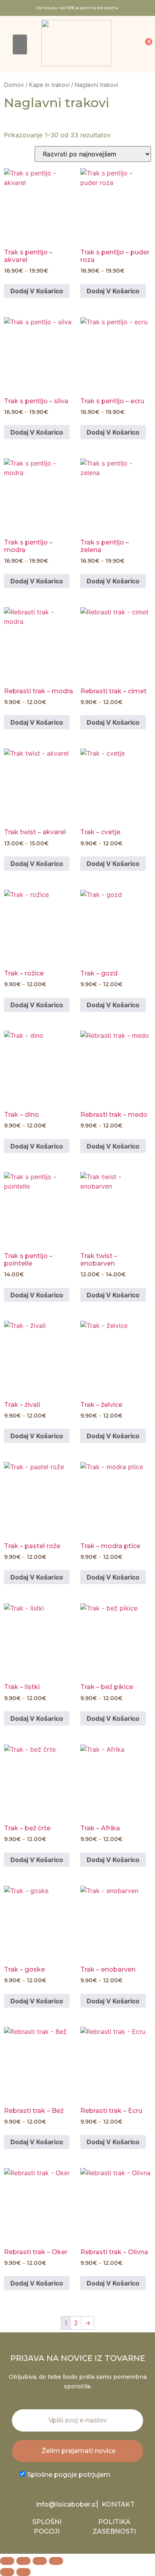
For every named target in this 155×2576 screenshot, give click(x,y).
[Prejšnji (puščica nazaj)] (7, 2572)
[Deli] (40, 2561)
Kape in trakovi (49, 85)
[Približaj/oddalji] (7, 2561)
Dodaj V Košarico (37, 291)
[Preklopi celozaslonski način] (23, 2561)
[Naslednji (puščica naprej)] (23, 2572)
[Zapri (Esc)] (56, 2561)
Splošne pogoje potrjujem (69, 2475)
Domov (14, 85)
